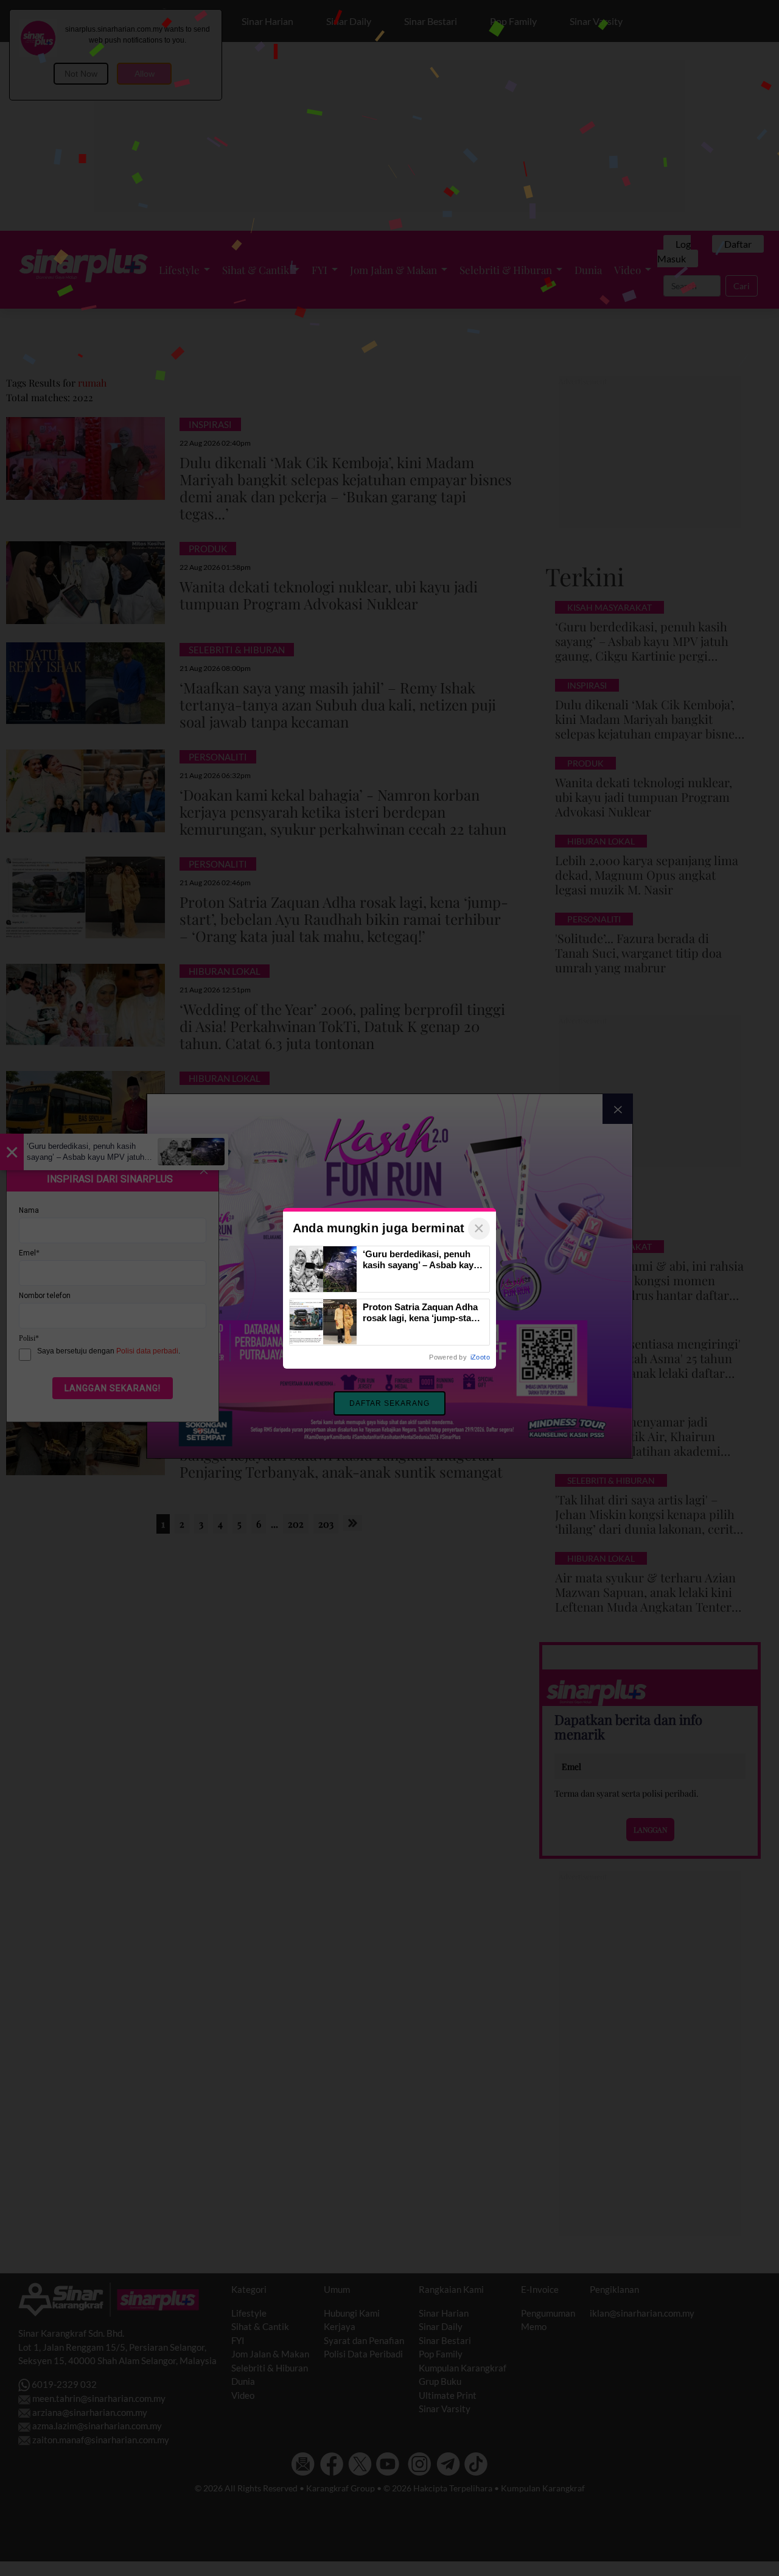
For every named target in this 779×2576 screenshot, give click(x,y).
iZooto (480, 1357)
